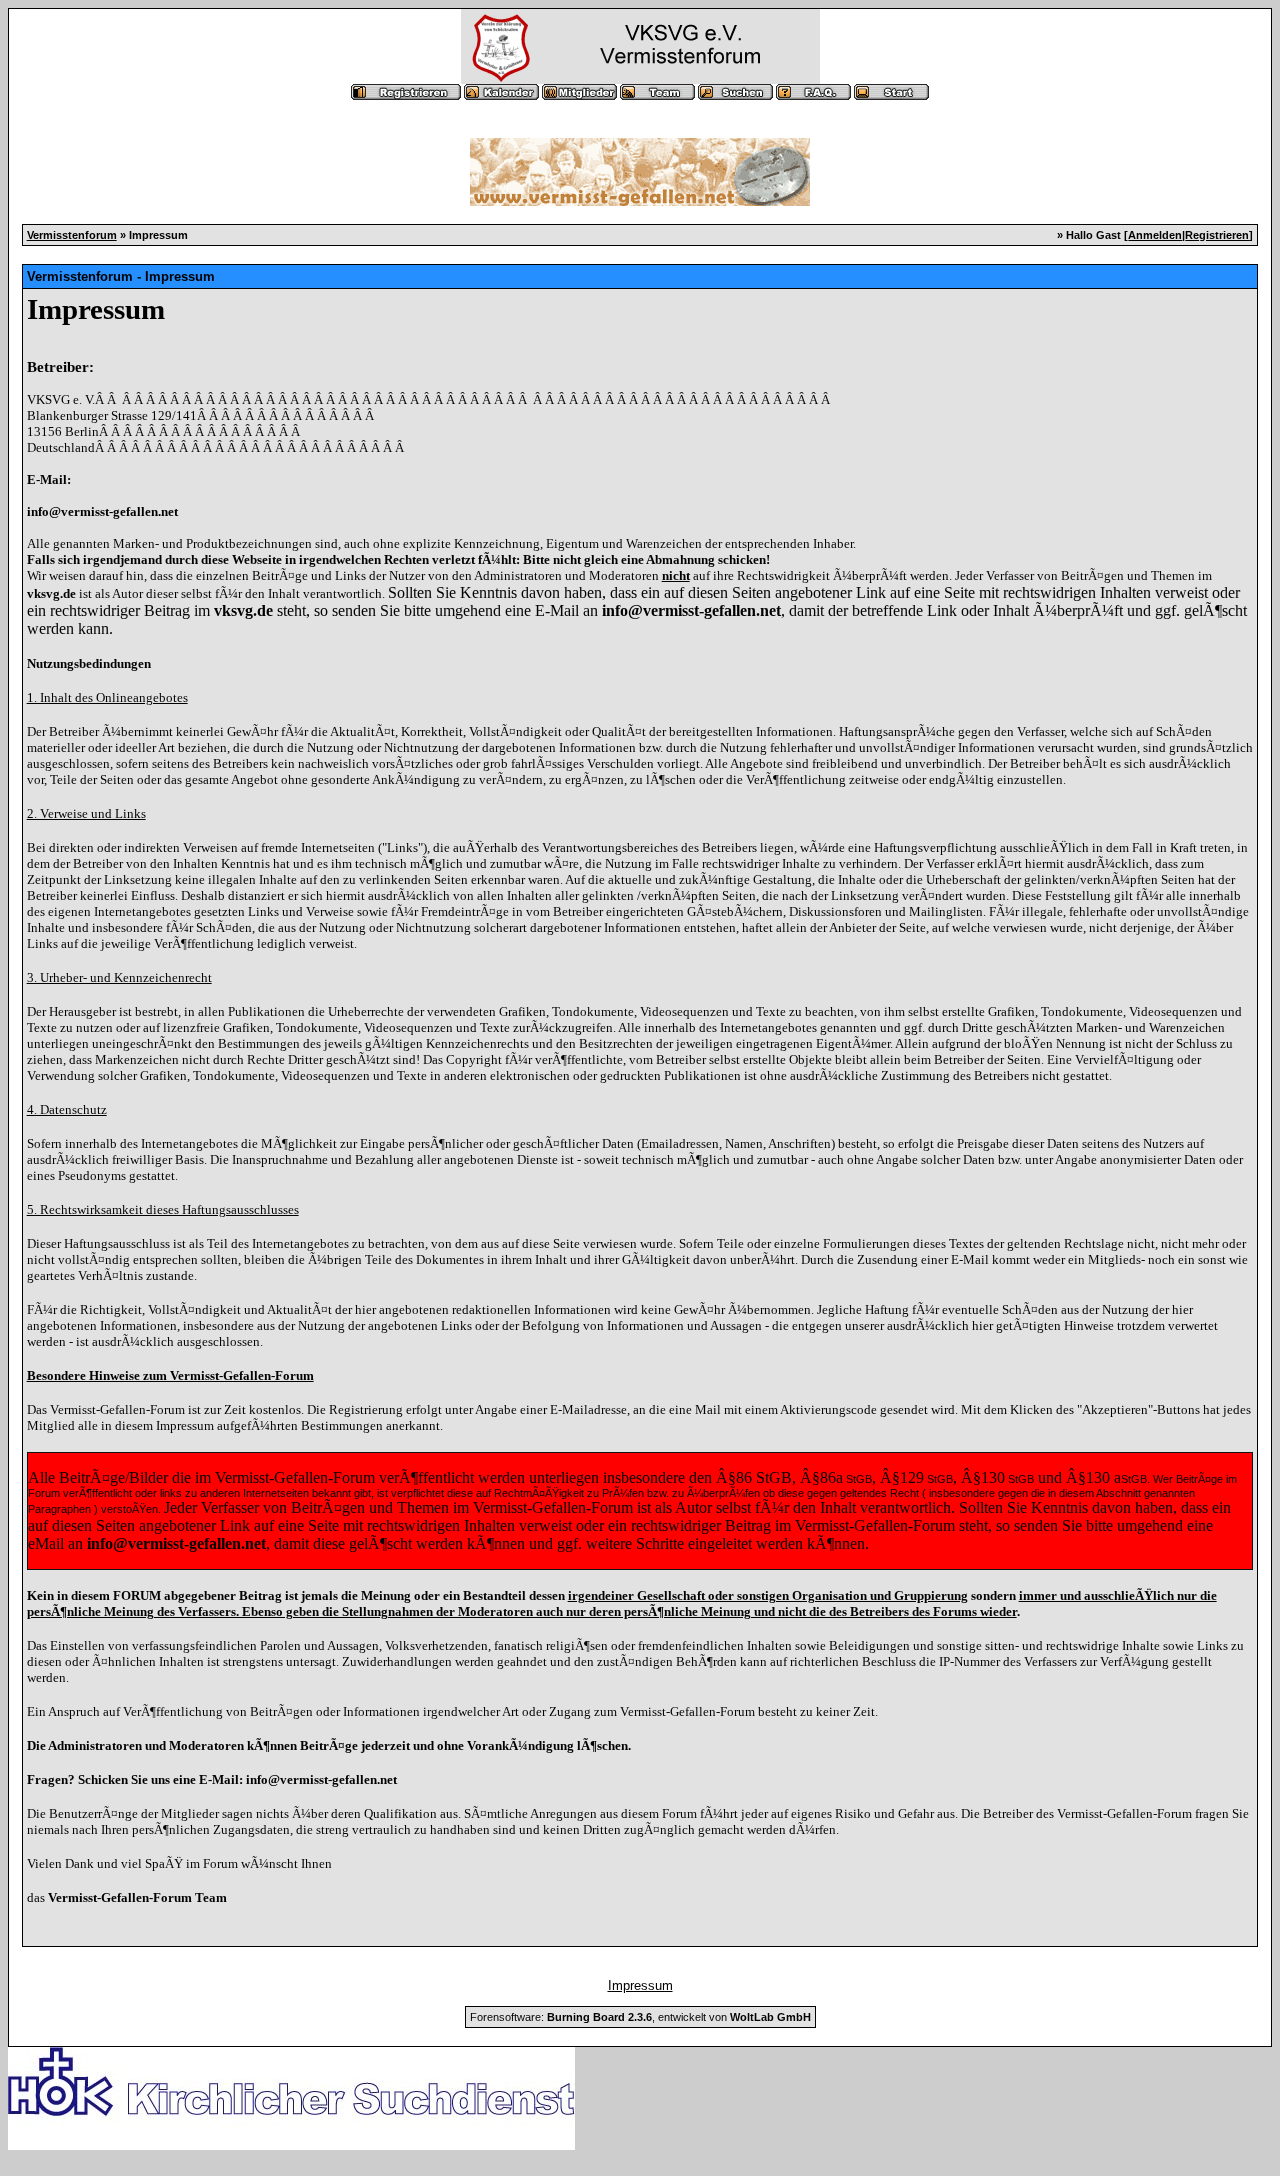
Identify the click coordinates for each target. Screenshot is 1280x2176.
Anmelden (1155, 235)
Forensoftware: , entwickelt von (640, 2017)
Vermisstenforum (72, 235)
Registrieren (1217, 235)
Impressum (640, 1985)
